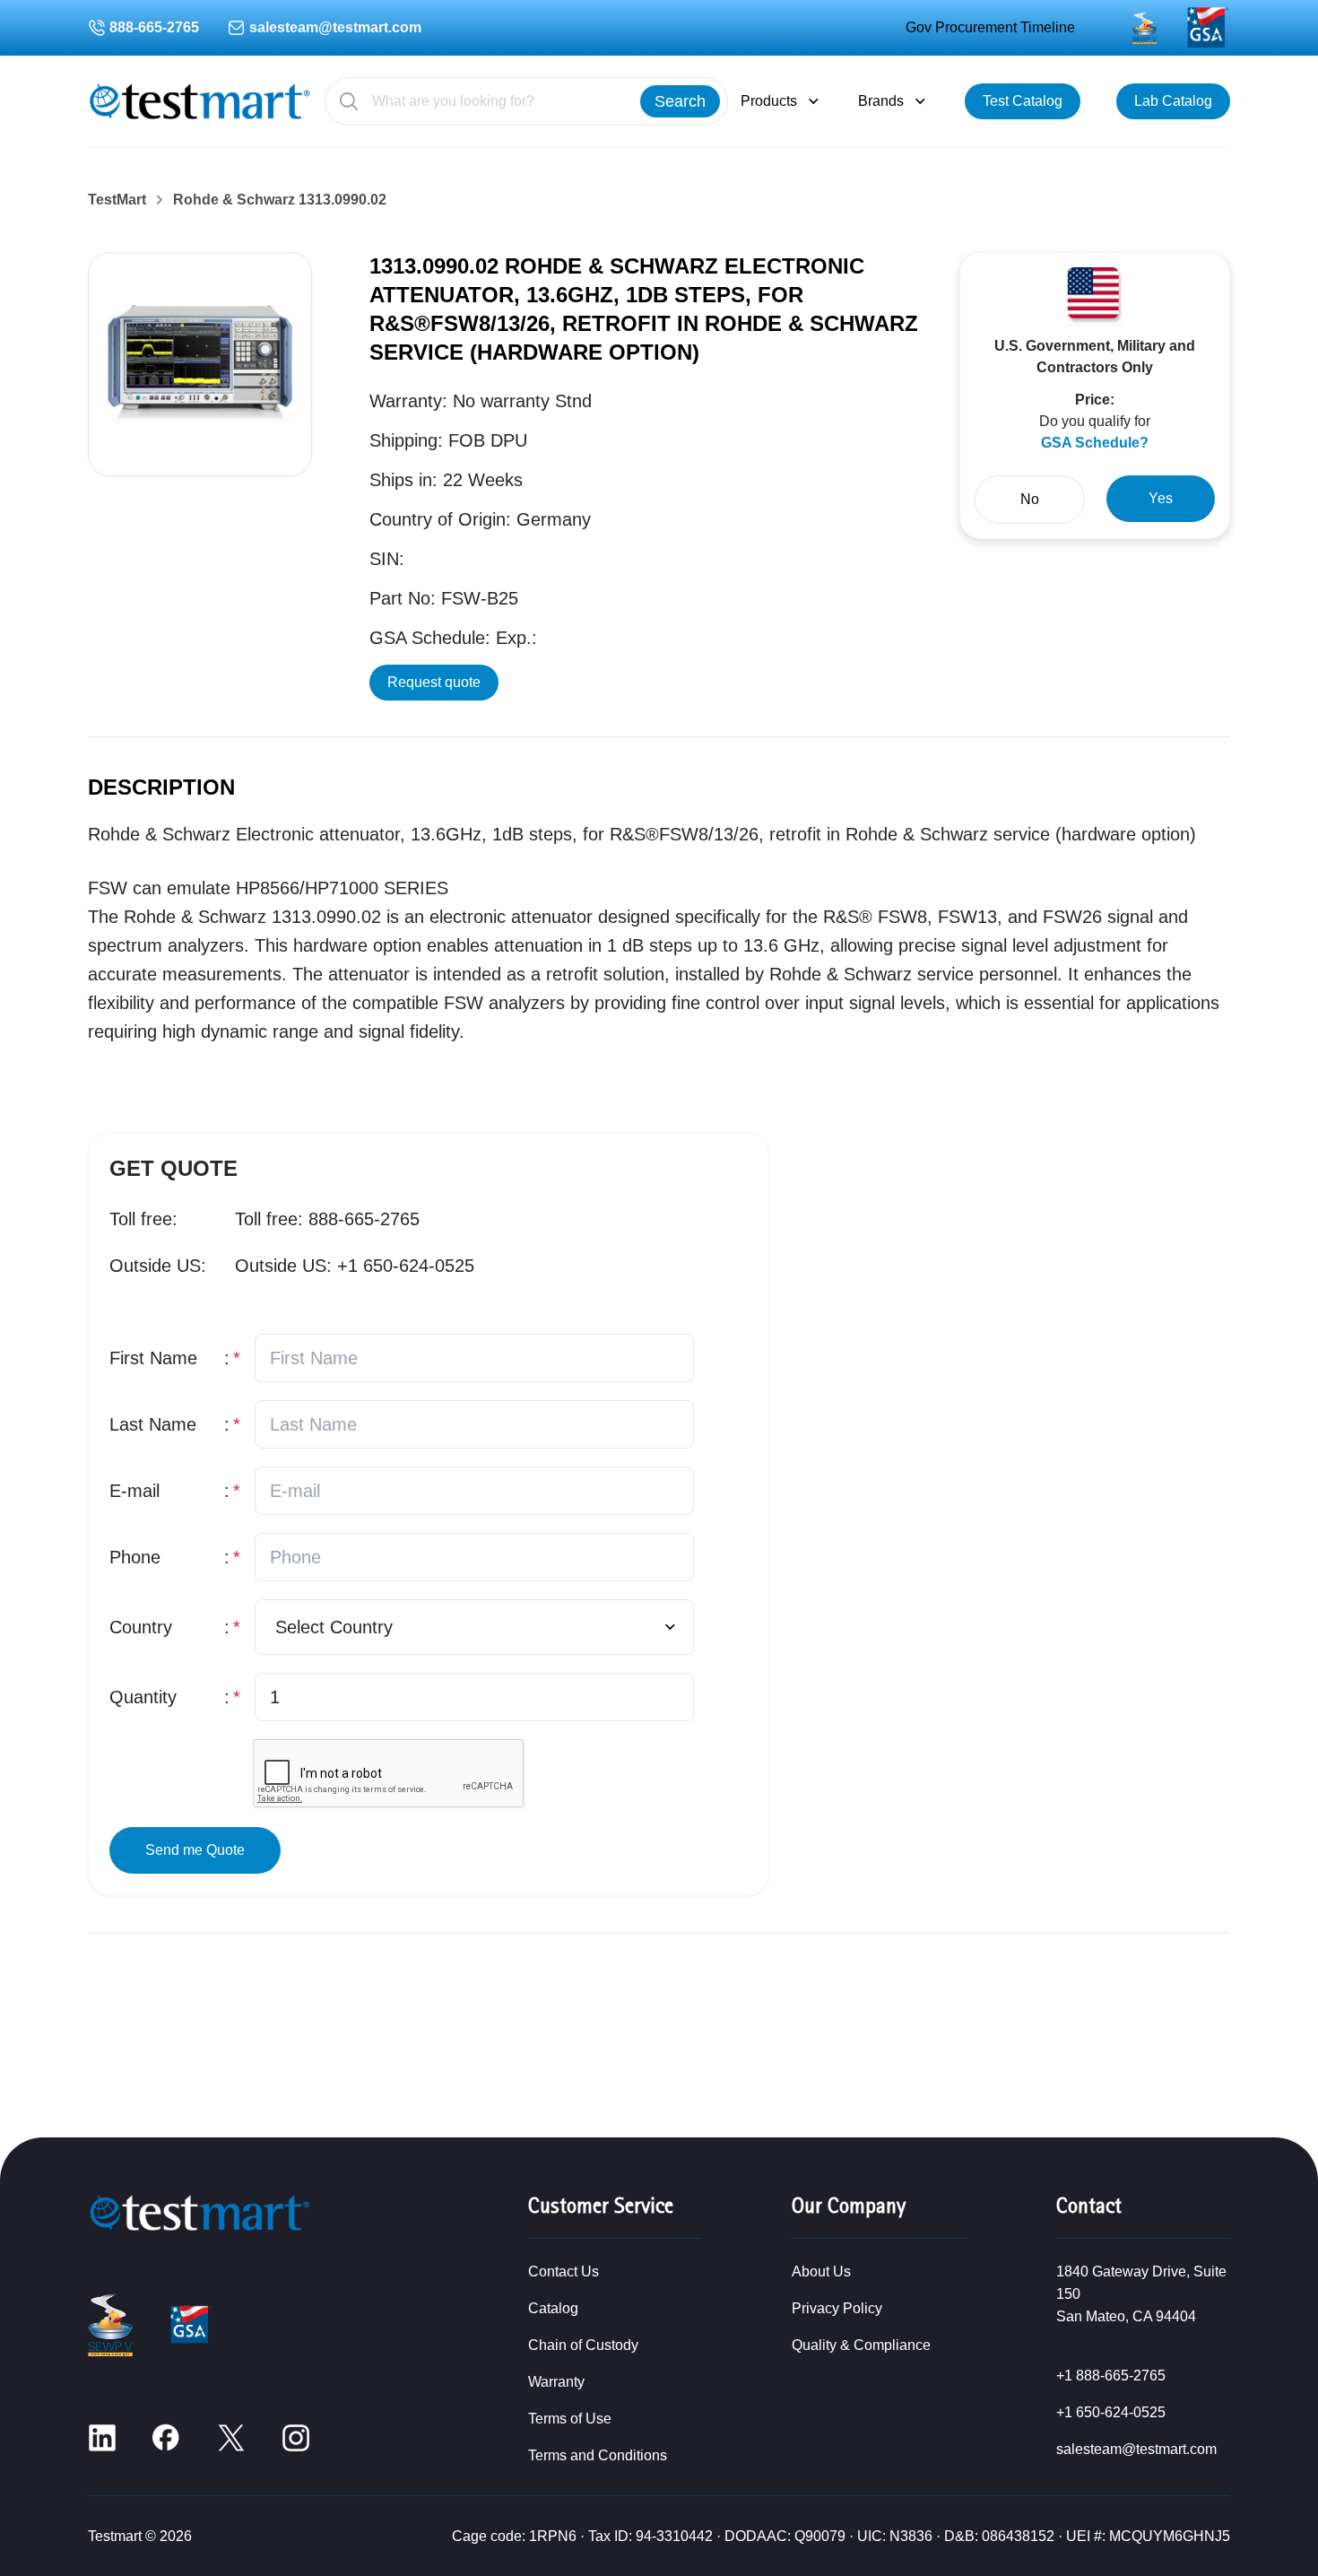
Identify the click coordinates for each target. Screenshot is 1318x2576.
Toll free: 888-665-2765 (327, 1219)
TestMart (117, 200)
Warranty (556, 2382)
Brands (881, 101)
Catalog (553, 2308)
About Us (821, 2271)
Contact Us (564, 2271)
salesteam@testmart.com (335, 27)
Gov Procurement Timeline (990, 27)
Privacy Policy (837, 2308)
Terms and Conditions (598, 2455)
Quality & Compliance (861, 2345)
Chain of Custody (583, 2345)
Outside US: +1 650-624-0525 (355, 1266)
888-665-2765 (154, 27)
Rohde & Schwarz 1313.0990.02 (280, 200)
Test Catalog (1023, 101)
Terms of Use (570, 2419)
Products (769, 101)
